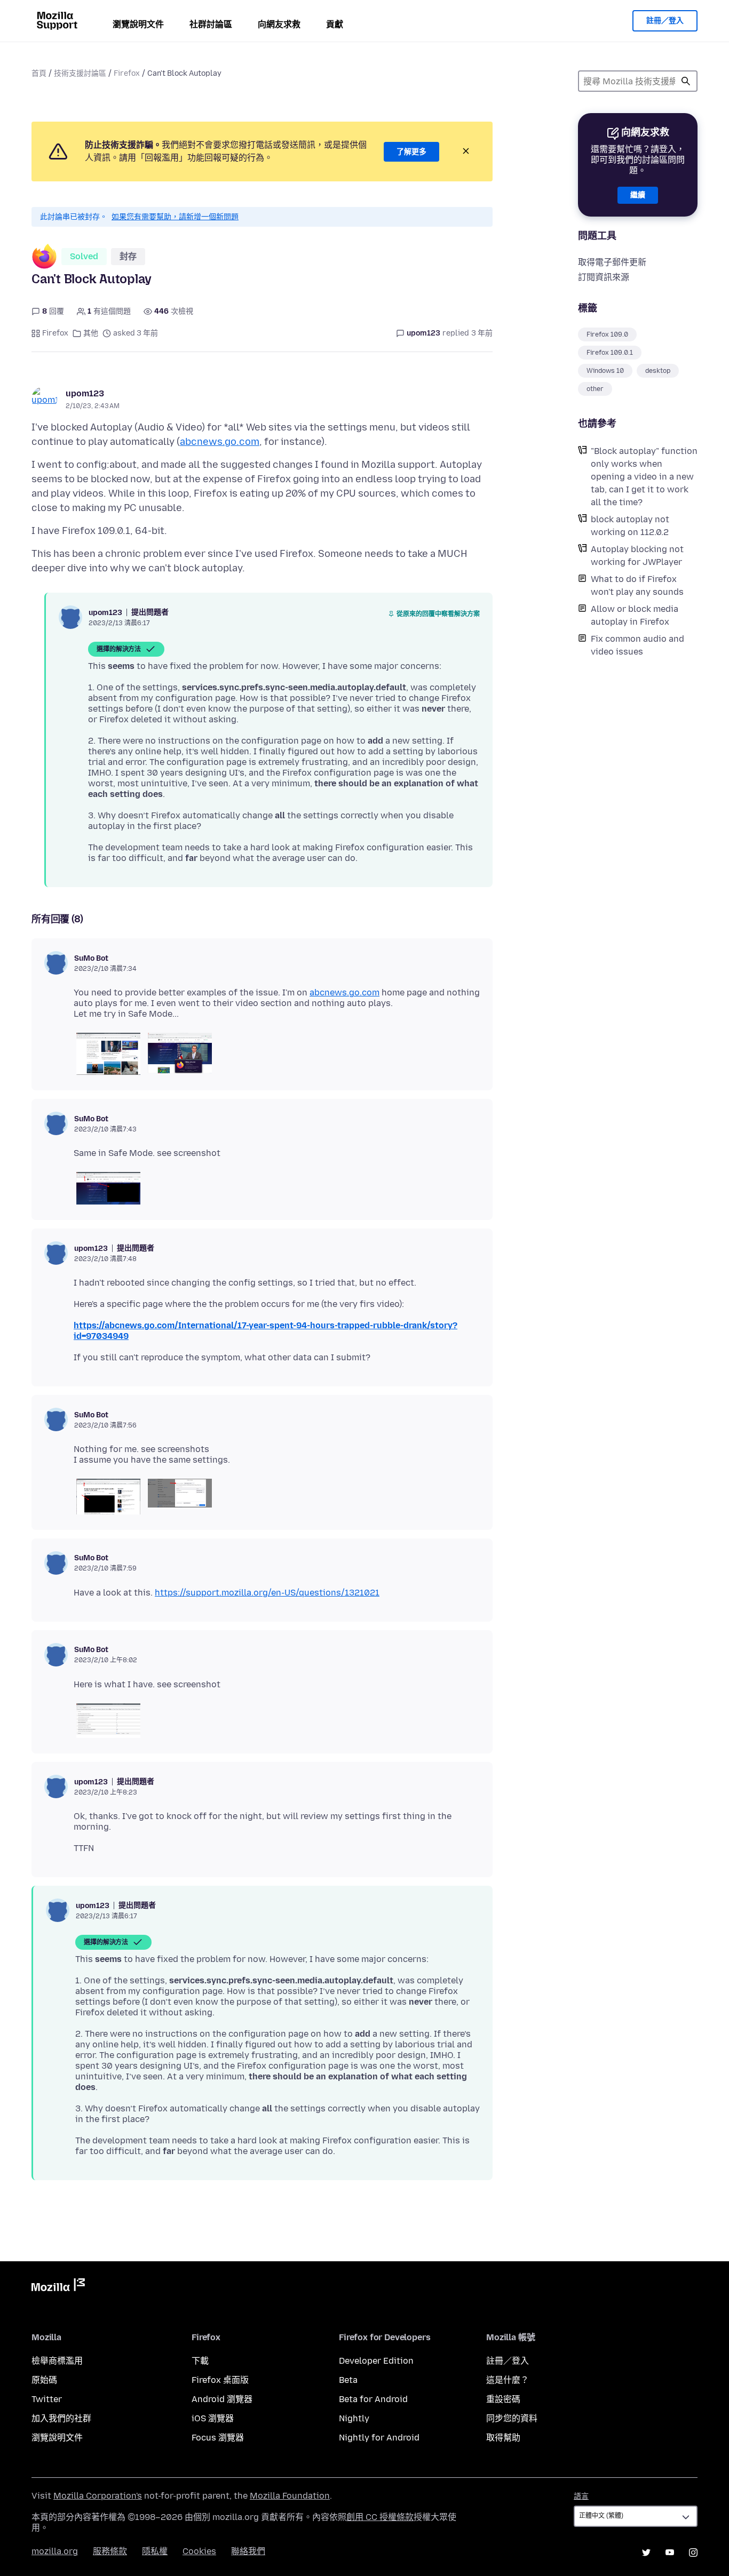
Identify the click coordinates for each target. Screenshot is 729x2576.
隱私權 (155, 2551)
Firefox (127, 73)
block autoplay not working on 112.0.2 (630, 526)
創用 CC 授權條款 (380, 2517)
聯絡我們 (248, 2551)
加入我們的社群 (61, 2418)
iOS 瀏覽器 (213, 2418)
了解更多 (411, 152)
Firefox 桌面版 (220, 2380)
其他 (91, 333)
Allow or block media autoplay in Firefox (635, 615)
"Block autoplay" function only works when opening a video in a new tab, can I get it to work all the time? (644, 477)
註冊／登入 (665, 21)
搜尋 (686, 81)
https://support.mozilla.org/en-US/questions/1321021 (267, 1593)
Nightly (354, 2418)
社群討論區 (211, 24)
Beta (348, 2380)
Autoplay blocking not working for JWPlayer (637, 556)
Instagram (693, 2553)
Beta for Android (373, 2399)
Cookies (199, 2551)
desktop (658, 371)
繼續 (638, 195)
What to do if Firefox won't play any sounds (637, 585)
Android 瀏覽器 (222, 2399)
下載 (200, 2361)
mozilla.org (55, 2551)
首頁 (39, 73)
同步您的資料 (512, 2418)
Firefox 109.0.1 (610, 353)
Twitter (47, 2399)
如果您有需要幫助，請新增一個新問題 (175, 217)
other (595, 389)
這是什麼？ (508, 2380)
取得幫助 (503, 2438)
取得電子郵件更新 (612, 262)
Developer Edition (376, 2361)
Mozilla (58, 2287)
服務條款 (110, 2551)
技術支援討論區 (80, 73)
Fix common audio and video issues (637, 645)
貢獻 (335, 24)
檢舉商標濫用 (57, 2361)
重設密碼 (503, 2399)
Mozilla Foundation (290, 2496)
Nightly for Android (379, 2438)
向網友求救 (279, 24)
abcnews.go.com (220, 442)
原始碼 (44, 2380)
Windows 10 (605, 371)
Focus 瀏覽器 (218, 2438)
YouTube (670, 2553)
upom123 (85, 393)
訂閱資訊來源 (604, 277)
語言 (581, 2496)
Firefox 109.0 (607, 334)
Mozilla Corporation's (98, 2496)
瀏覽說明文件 (138, 24)
